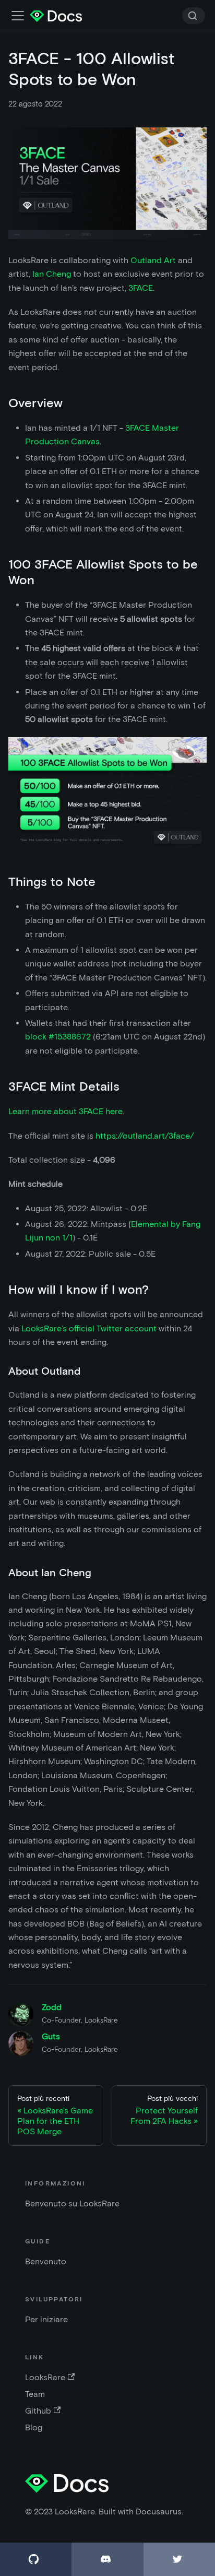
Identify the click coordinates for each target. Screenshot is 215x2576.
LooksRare (45, 2377)
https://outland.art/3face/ (145, 1136)
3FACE (141, 288)
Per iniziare (46, 2319)
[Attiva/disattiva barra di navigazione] (18, 16)
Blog (34, 2427)
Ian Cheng (52, 274)
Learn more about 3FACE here (65, 1111)
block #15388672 (58, 1037)
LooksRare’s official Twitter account (89, 1328)
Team (35, 2394)
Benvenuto (46, 2261)
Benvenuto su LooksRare (72, 2203)
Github (38, 2411)
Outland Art (153, 260)
